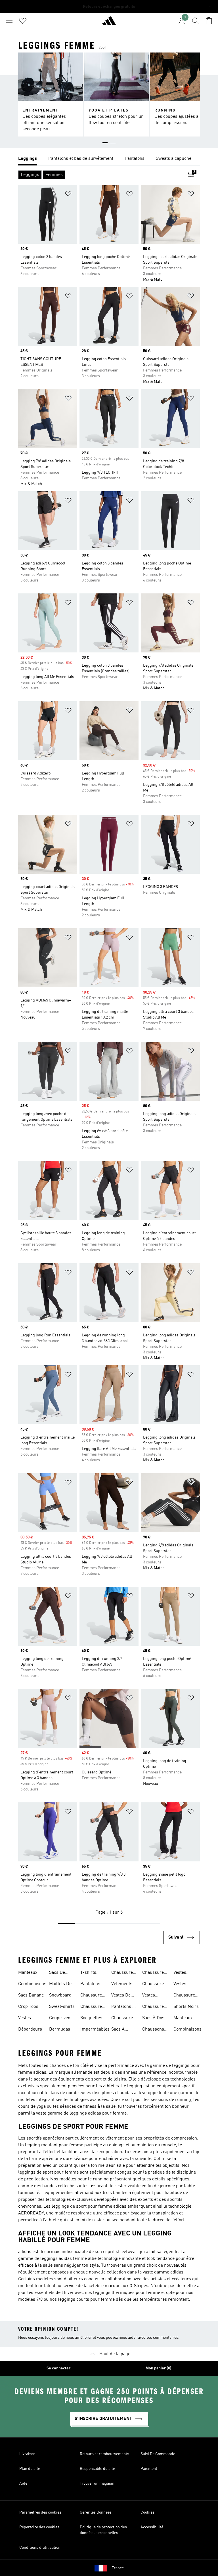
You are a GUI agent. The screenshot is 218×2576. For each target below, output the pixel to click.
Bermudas (60, 2029)
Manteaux (28, 1973)
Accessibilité (152, 2527)
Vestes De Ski (121, 1996)
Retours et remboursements (104, 2454)
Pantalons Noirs (90, 1985)
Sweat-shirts (62, 2007)
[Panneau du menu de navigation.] (9, 21)
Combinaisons (32, 1984)
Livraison (27, 2454)
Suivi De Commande (158, 2454)
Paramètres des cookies (40, 2512)
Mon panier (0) (159, 2368)
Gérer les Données (96, 2512)
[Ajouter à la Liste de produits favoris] (68, 195)
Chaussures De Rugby (154, 1973)
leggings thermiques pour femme (127, 2293)
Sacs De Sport (57, 1973)
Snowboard (60, 1995)
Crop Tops (28, 2007)
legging (135, 2086)
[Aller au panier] (209, 21)
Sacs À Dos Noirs (153, 2019)
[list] (109, 159)
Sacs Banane (31, 1995)
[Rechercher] (195, 21)
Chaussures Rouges (123, 2019)
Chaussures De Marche (154, 2007)
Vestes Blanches (183, 1985)
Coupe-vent (60, 2018)
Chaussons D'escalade (153, 2030)
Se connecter (58, 2368)
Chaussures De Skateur (154, 1985)
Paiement (149, 2469)
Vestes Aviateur (26, 2019)
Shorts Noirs (186, 2007)
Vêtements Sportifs (122, 1985)
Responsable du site (97, 2469)
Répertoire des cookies (39, 2527)
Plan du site (30, 2469)
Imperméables (95, 2029)
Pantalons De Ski (124, 2007)
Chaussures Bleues (92, 1996)
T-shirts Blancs (88, 1973)
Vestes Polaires (182, 1973)
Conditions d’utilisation (40, 2548)
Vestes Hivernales (153, 1996)
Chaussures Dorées (92, 2007)
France (118, 2568)
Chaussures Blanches (123, 1973)
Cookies (147, 2512)
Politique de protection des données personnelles (103, 2530)
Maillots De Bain (60, 1985)
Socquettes (91, 2018)
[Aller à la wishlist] (23, 21)
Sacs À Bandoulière (123, 2030)
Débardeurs (30, 2029)
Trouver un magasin (97, 2483)
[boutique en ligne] (109, 23)
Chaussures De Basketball (185, 1996)
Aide (23, 2483)
